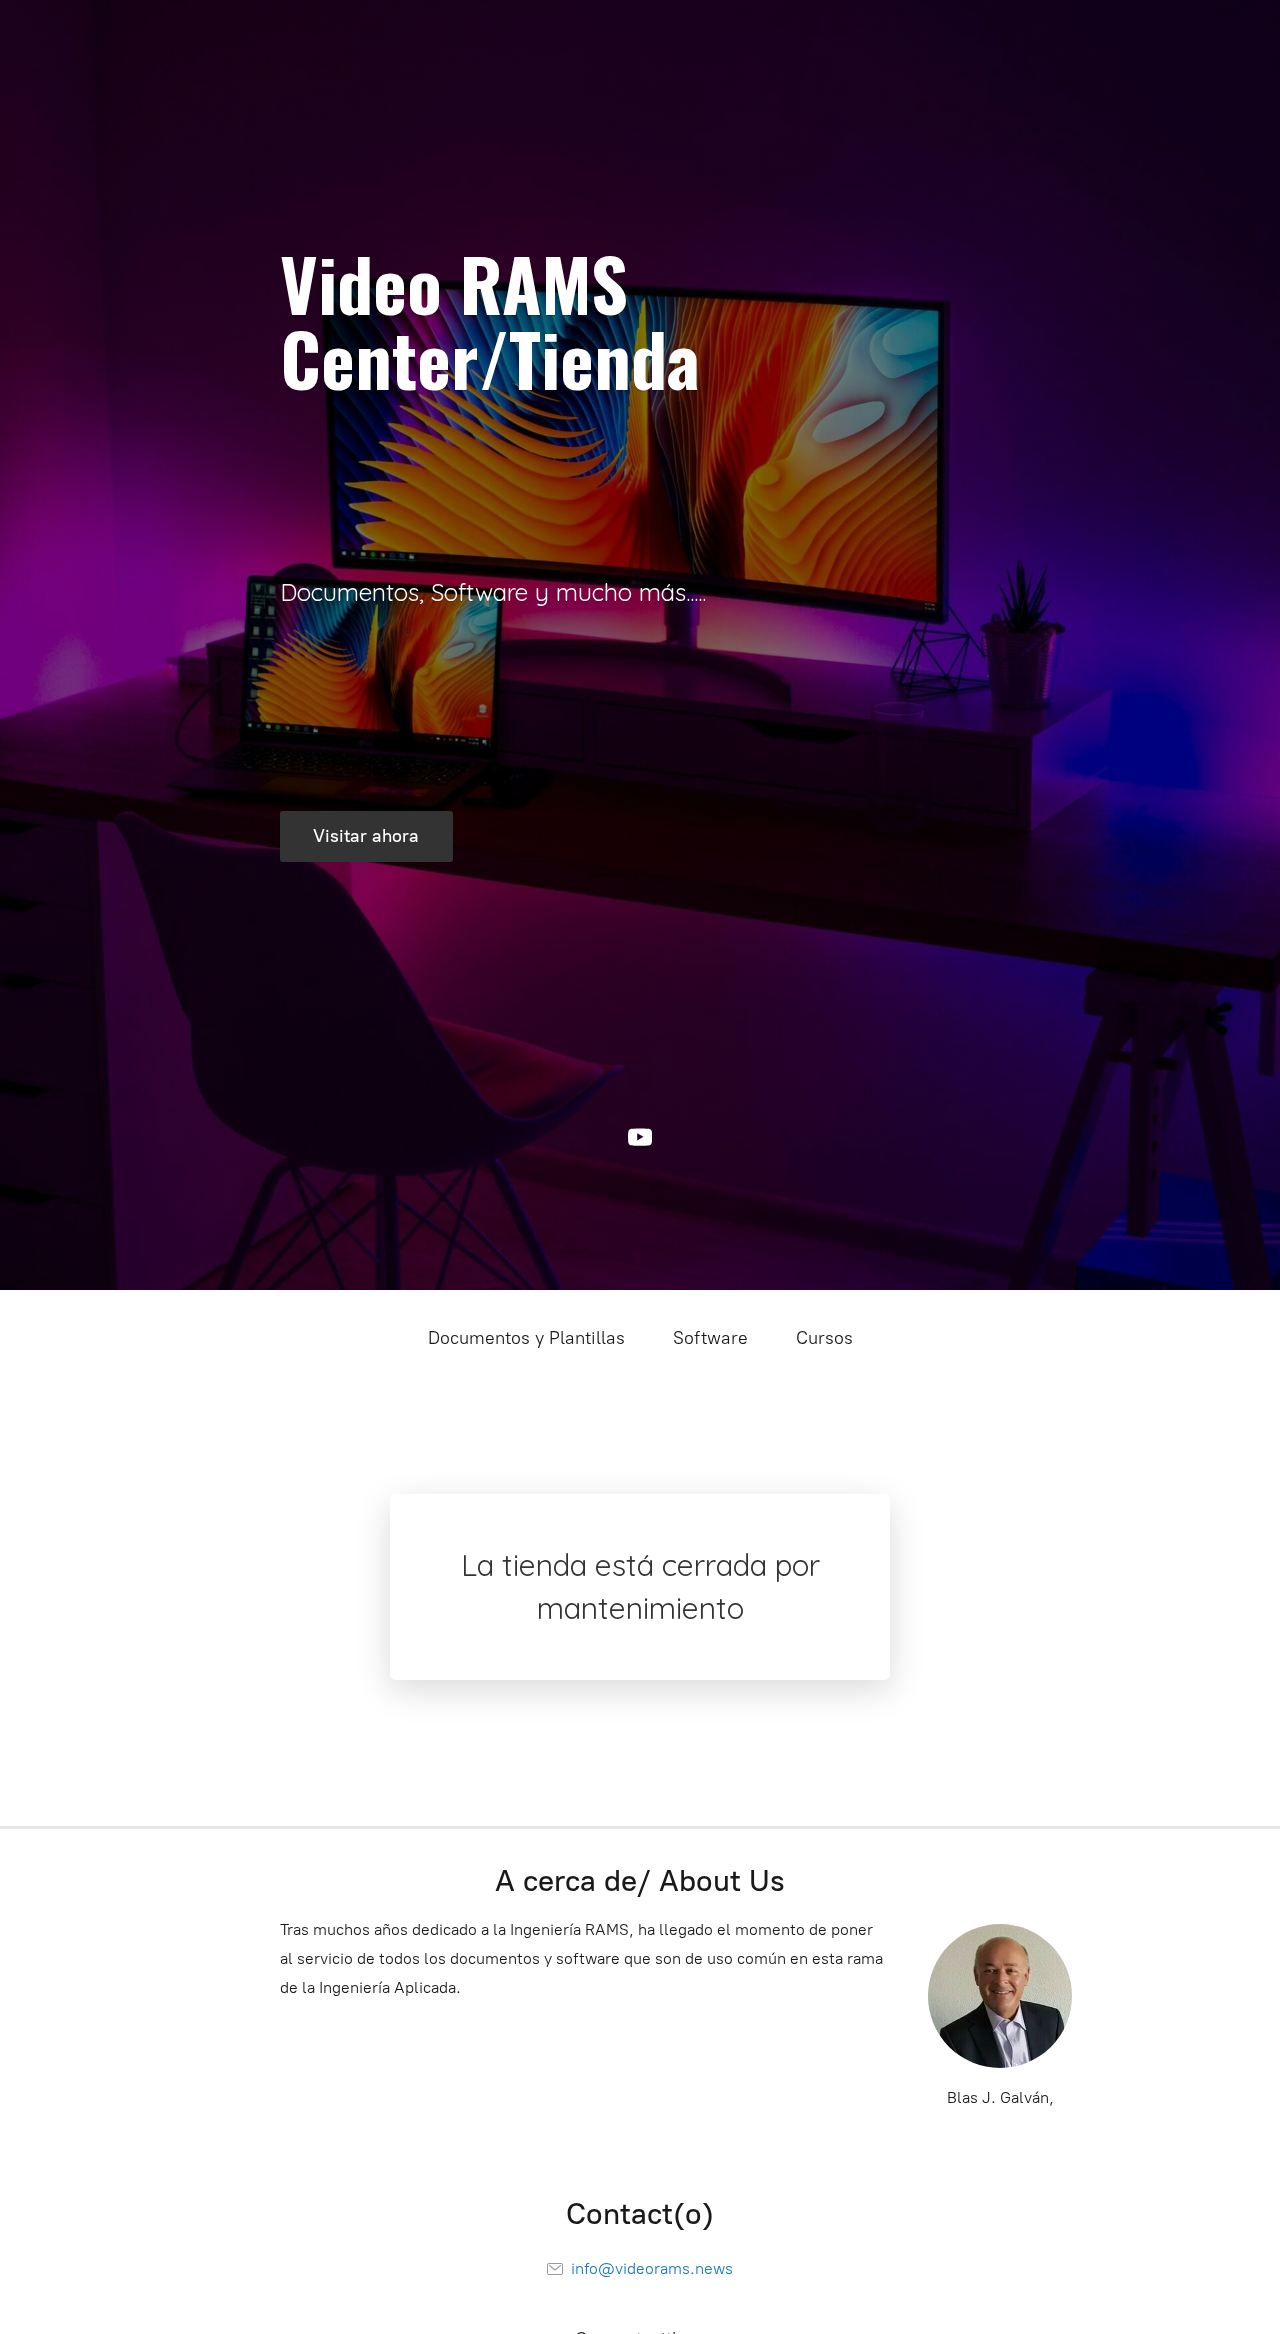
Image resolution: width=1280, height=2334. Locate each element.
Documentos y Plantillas (526, 1338)
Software (710, 1338)
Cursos (824, 1338)
